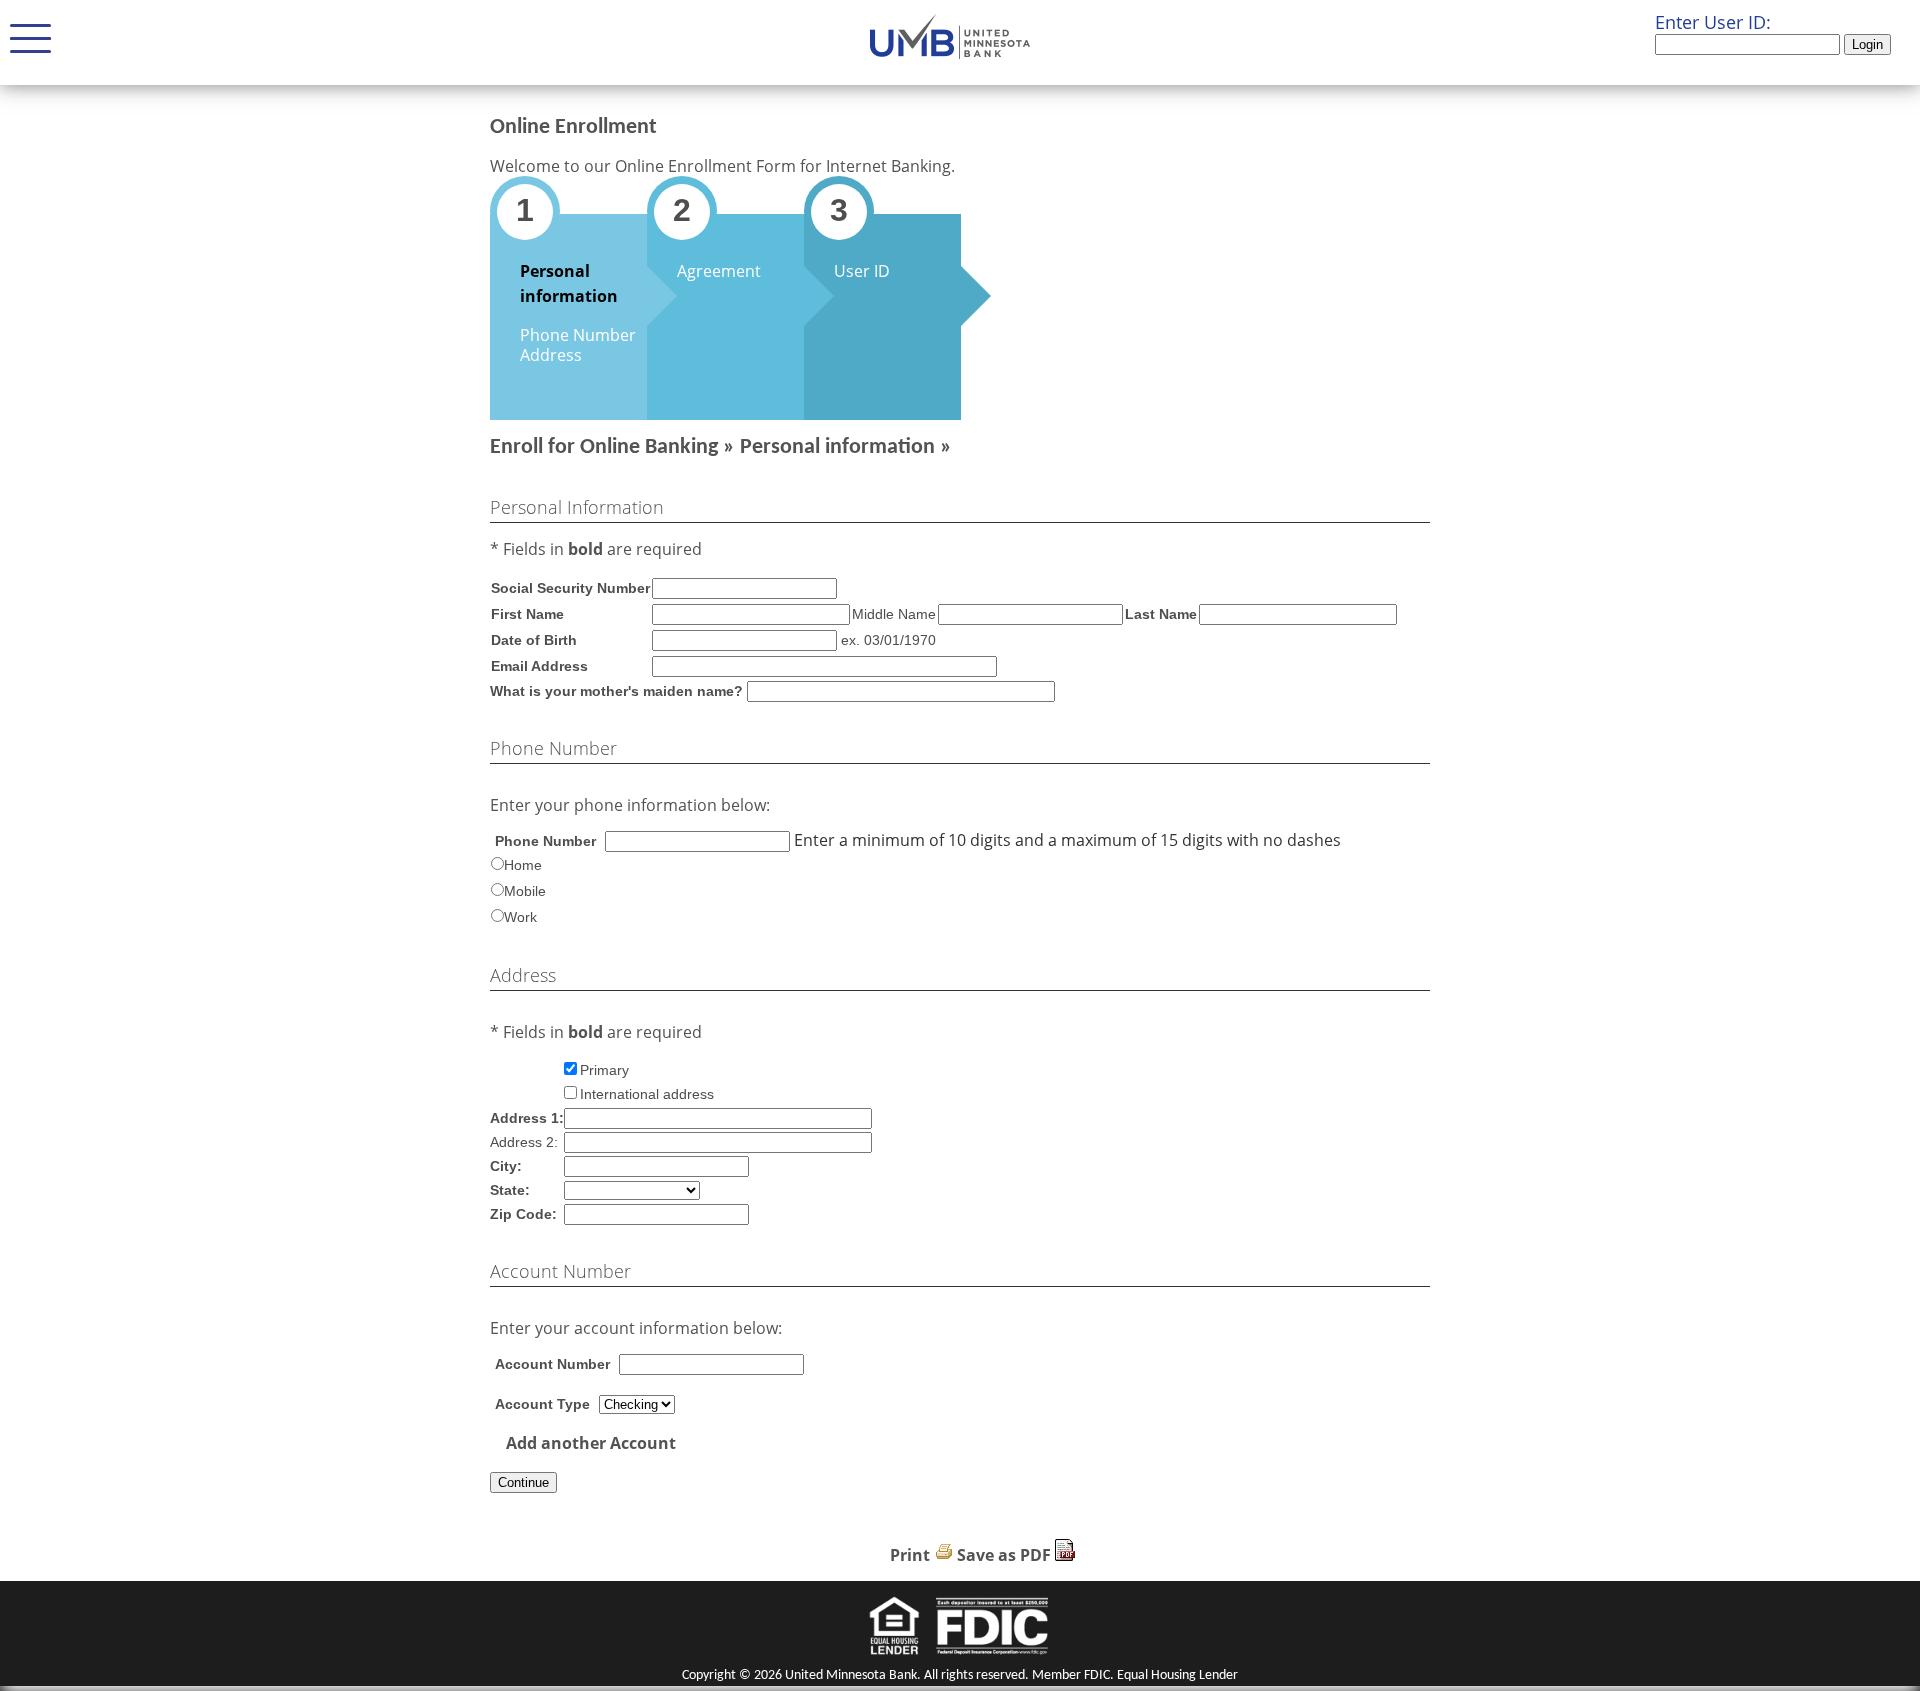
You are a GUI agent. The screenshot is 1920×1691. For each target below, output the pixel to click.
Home (523, 865)
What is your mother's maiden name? (616, 691)
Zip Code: (523, 1214)
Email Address (539, 666)
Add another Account (591, 1443)
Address (551, 355)
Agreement (719, 271)
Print (910, 1555)
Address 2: (524, 1142)
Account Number (552, 1364)
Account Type (542, 1404)
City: (506, 1166)
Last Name (1161, 614)
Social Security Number (570, 588)
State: (510, 1190)
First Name (527, 614)
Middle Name (894, 614)
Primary (604, 1070)
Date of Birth (534, 640)
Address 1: (527, 1118)
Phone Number (578, 335)
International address (647, 1094)
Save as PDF (1004, 1555)
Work (520, 917)
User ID (862, 271)
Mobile (525, 891)
